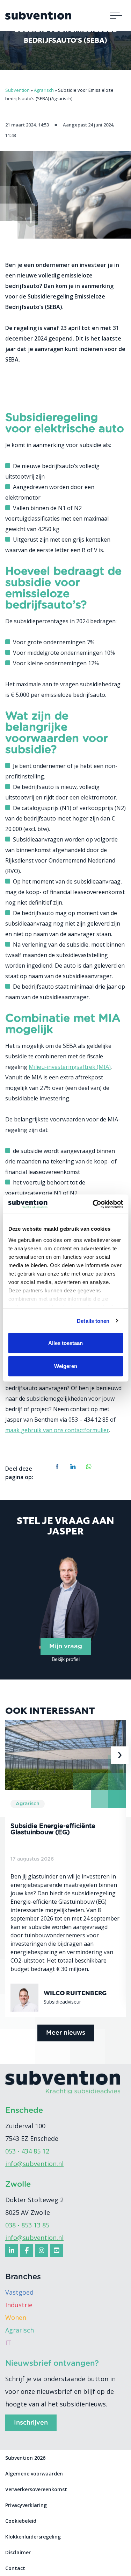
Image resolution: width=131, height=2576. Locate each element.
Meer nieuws (66, 2033)
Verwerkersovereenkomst (36, 2489)
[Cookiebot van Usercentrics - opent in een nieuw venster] (93, 1204)
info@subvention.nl (34, 2164)
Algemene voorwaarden (34, 2474)
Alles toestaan (65, 1343)
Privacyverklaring (26, 2505)
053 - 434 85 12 (27, 2151)
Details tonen (93, 1321)
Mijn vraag (66, 1647)
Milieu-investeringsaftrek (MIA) (70, 1067)
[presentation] (12, 1755)
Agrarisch (20, 2330)
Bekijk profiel (66, 1659)
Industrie (19, 2305)
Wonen (16, 2317)
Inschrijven (31, 2423)
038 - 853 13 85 (27, 2225)
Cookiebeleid (21, 2521)
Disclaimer (18, 2552)
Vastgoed (19, 2292)
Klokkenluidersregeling (33, 2537)
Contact (15, 2568)
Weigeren (66, 1366)
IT (8, 2343)
